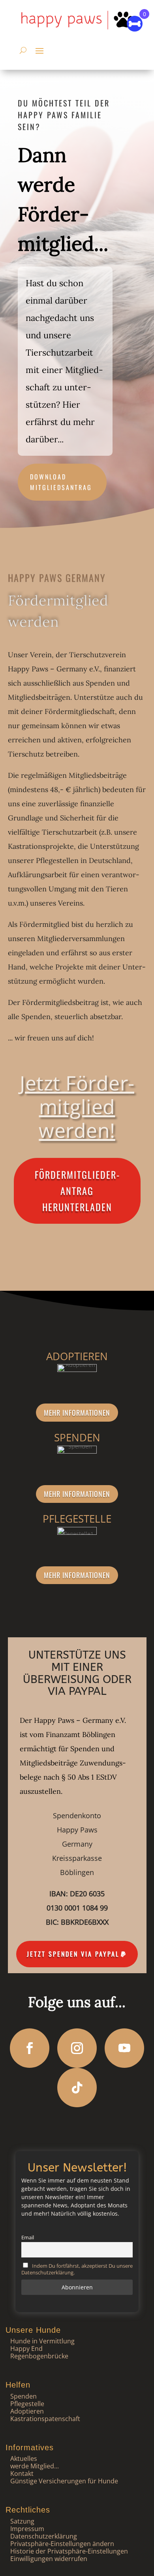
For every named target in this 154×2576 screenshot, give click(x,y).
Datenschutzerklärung (44, 2536)
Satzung (22, 2521)
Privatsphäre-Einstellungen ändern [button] (62, 2544)
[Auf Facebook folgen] (30, 2048)
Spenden (23, 2396)
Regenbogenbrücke (39, 2356)
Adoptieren (27, 2411)
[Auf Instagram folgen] (77, 2048)
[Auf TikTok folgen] (77, 2088)
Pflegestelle (27, 2404)
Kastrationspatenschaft (45, 2419)
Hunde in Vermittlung (42, 2341)
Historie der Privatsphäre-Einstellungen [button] (69, 2551)
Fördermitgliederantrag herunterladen (77, 1191)
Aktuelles (24, 2459)
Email (28, 2238)
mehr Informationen (77, 1413)
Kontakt (22, 2473)
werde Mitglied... (35, 2466)
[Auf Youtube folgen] (124, 2048)
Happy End (26, 2349)
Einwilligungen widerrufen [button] (49, 2559)
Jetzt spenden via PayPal (73, 1954)
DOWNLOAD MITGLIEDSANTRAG (61, 482)
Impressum (27, 2529)
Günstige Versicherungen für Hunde (64, 2481)
